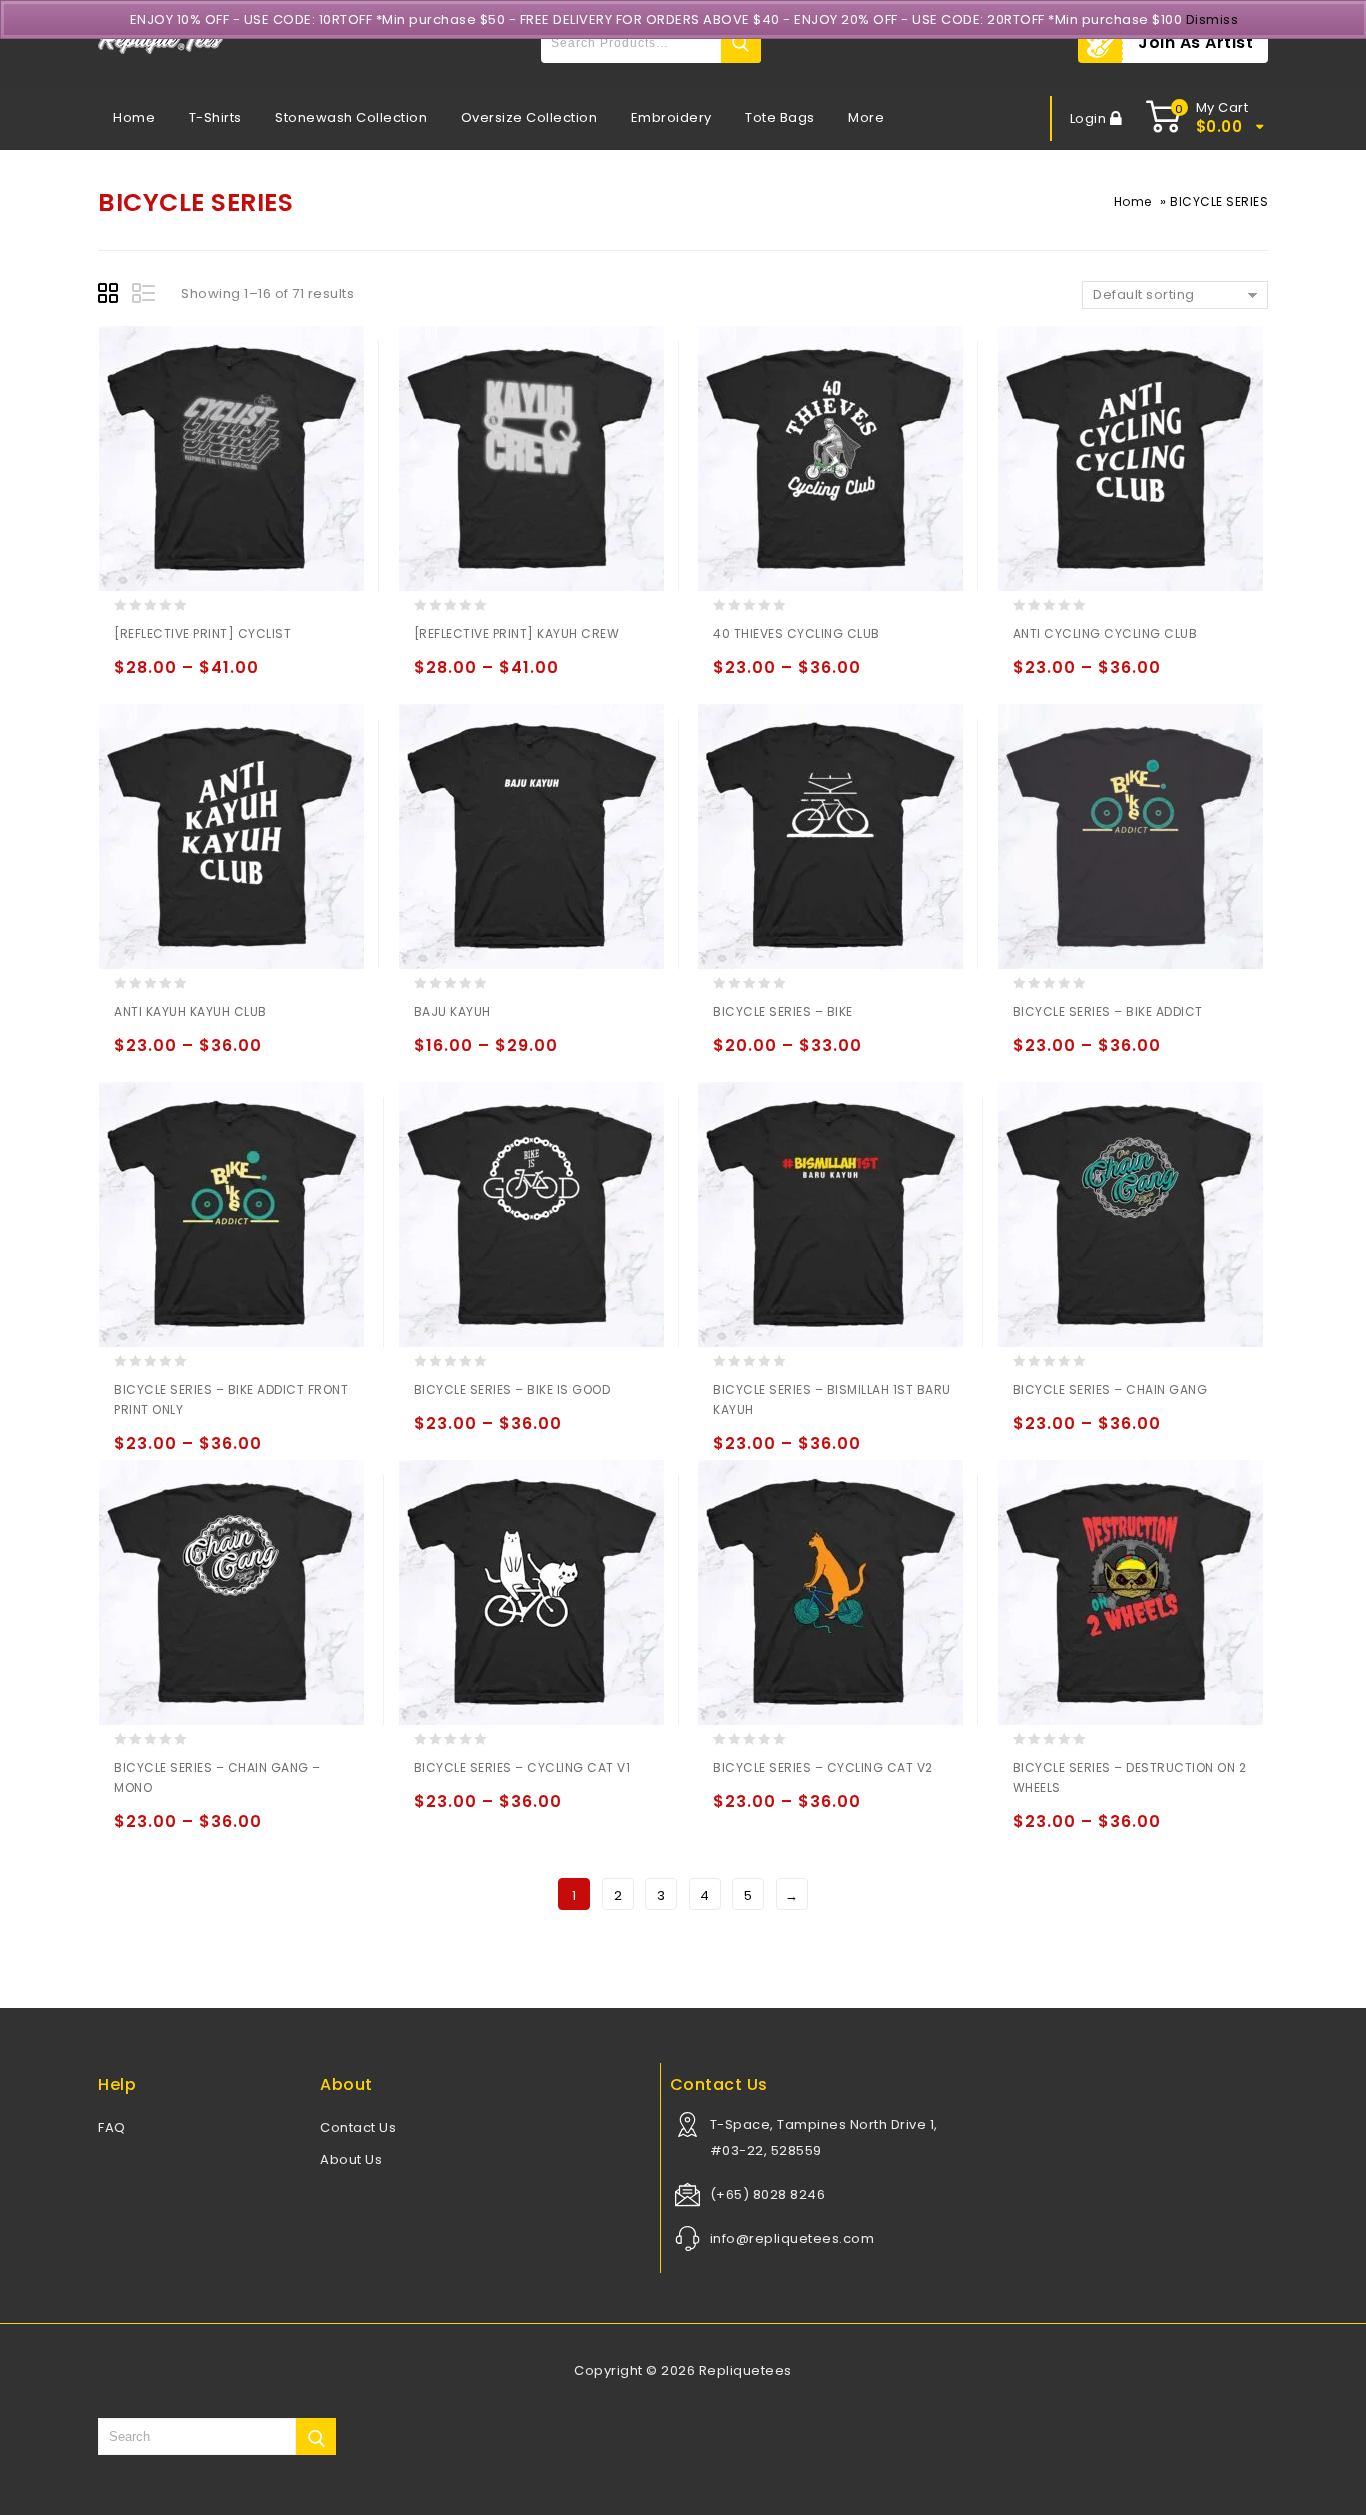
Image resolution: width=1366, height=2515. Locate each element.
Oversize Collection (529, 117)
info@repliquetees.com (792, 2238)
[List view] (145, 296)
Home (134, 117)
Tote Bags (780, 117)
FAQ (112, 2127)
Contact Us (358, 2127)
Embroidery (671, 117)
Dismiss (1212, 19)
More (866, 117)
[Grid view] (111, 296)
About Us (351, 2159)
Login (1090, 118)
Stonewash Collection (351, 117)
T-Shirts (215, 117)
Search (741, 43)
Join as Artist (1195, 42)
